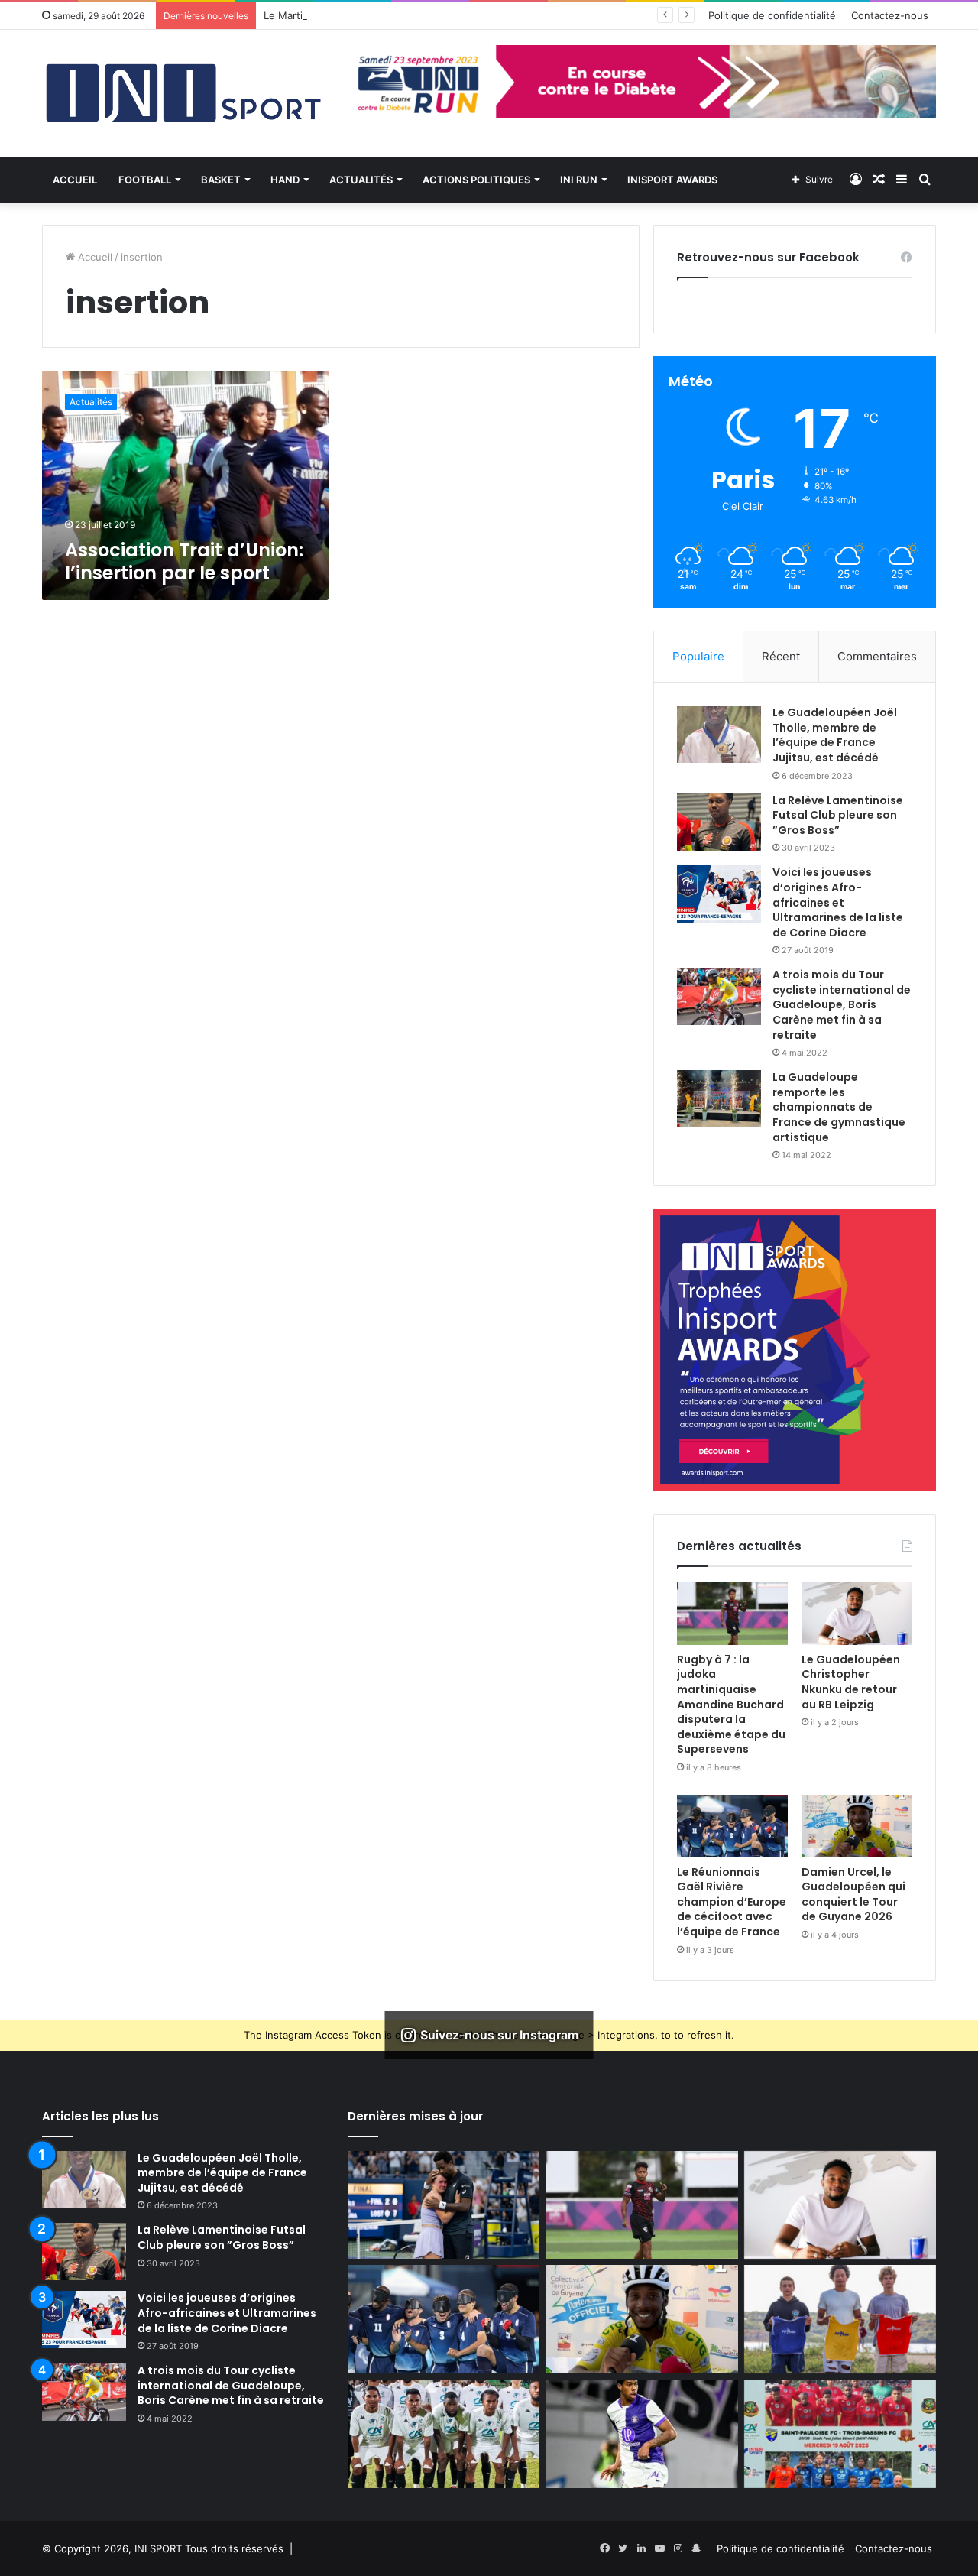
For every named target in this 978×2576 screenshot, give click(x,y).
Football (145, 180)
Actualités (361, 180)
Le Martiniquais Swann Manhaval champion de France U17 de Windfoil (430, 15)
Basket (221, 180)
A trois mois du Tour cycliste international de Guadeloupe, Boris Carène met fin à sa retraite (842, 1004)
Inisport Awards (672, 180)
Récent (781, 656)
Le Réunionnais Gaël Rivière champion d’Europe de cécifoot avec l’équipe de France (732, 1902)
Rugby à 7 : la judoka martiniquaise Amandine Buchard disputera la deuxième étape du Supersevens (731, 1705)
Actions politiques (476, 180)
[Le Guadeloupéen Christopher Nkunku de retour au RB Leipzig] (857, 1614)
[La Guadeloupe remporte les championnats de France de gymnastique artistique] (719, 1099)
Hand (285, 180)
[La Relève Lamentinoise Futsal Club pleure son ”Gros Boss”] (719, 822)
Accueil (75, 180)
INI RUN (579, 180)
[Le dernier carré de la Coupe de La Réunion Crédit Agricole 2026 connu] (444, 2434)
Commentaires (877, 656)
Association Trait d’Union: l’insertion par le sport (184, 561)
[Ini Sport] (183, 93)
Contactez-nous (890, 15)
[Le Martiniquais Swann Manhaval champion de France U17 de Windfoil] (840, 2319)
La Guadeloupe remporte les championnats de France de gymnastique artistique (839, 1107)
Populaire (698, 656)
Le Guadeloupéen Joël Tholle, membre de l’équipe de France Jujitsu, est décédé (835, 735)
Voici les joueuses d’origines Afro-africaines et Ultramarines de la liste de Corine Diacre (838, 902)
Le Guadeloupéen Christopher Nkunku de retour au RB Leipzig (851, 1682)
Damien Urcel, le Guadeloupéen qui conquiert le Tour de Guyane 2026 (853, 1895)
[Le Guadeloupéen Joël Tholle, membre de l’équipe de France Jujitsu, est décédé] (719, 734)
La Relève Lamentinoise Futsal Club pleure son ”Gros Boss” (838, 815)
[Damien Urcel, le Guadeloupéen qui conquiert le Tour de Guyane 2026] (857, 1826)
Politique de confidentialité (772, 15)
